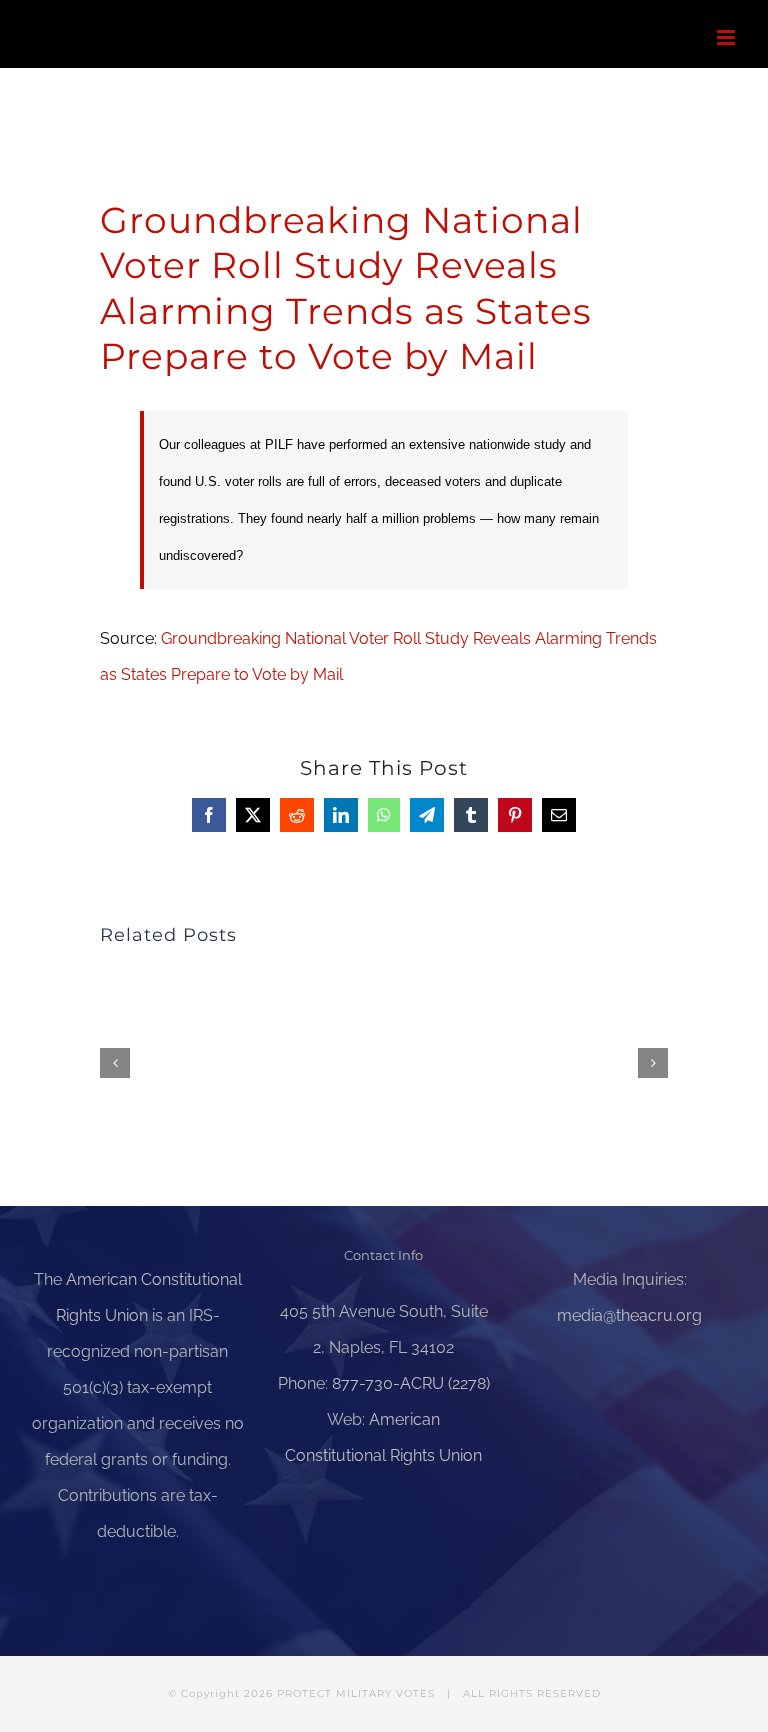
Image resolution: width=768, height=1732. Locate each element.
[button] (115, 1063)
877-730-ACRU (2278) (411, 1383)
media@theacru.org (629, 1315)
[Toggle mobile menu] (727, 37)
